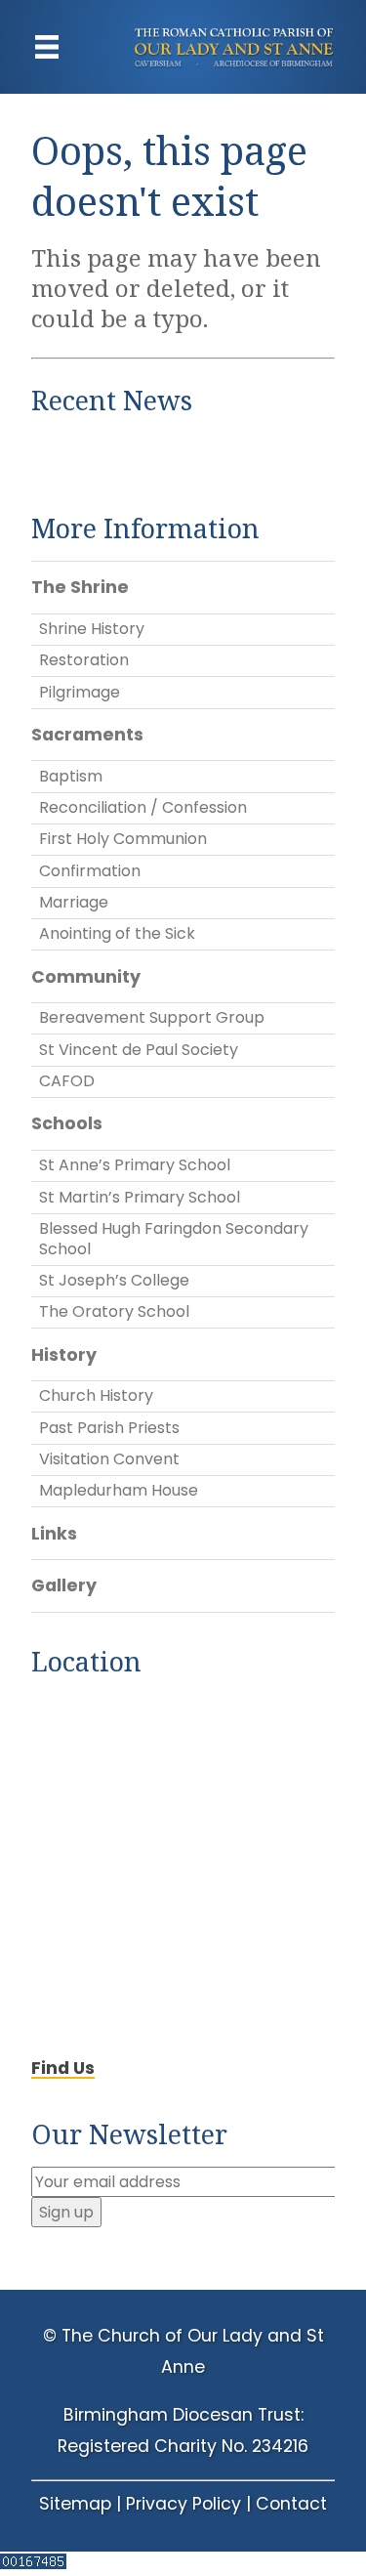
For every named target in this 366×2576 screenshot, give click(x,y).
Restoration (84, 660)
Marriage (74, 902)
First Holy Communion (123, 839)
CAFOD (67, 1081)
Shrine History (92, 629)
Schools (67, 1123)
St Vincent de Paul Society (139, 1050)
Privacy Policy (183, 2504)
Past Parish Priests (109, 1428)
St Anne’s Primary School (135, 1165)
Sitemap (75, 2504)
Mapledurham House (119, 1490)
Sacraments (87, 735)
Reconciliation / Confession (143, 807)
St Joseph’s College (114, 1280)
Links (54, 1534)
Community (86, 977)
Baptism (71, 776)
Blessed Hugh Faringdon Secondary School (174, 1239)
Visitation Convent (109, 1459)
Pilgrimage (80, 692)
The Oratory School (114, 1311)
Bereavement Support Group (152, 1017)
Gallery (64, 1585)
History (64, 1355)
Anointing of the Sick (117, 933)
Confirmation (90, 871)
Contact (291, 2504)
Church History (96, 1395)
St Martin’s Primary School (140, 1197)
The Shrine (80, 587)
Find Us (63, 2068)
